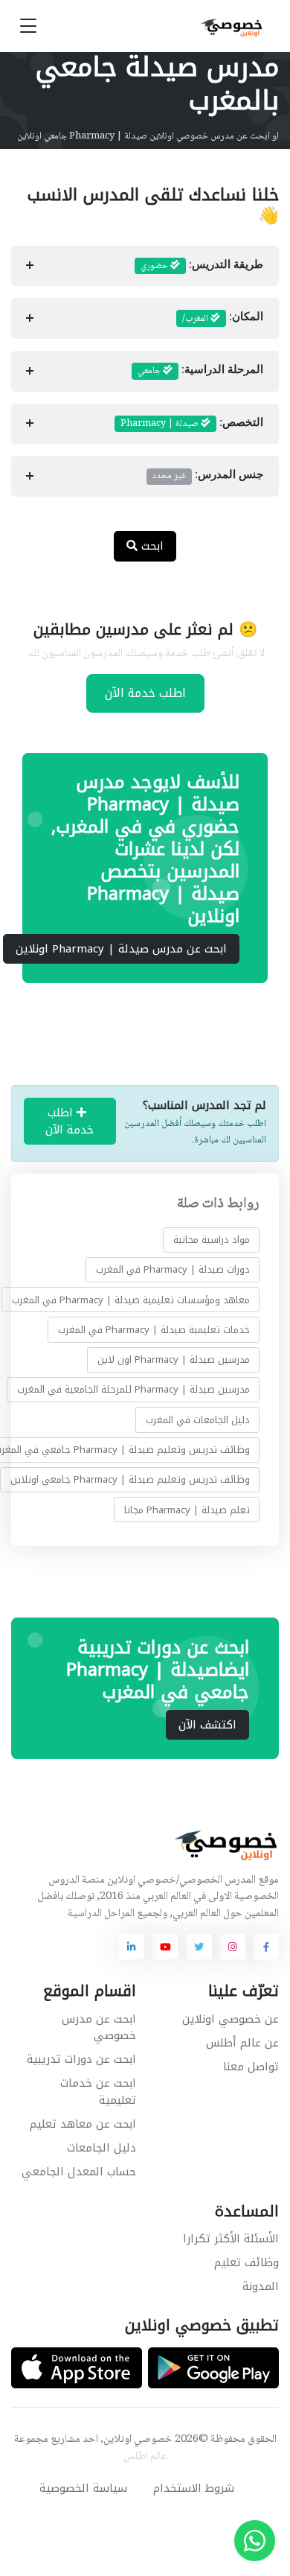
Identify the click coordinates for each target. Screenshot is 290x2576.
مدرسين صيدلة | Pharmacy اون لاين (174, 1359)
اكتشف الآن (207, 1725)
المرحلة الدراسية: (200, 371)
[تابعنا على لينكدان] (132, 1947)
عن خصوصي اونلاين (231, 2019)
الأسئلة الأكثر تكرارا (231, 2239)
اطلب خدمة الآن (145, 693)
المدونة (261, 2286)
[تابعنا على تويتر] (199, 1947)
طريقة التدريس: (202, 266)
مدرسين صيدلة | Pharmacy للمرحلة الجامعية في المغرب (133, 1390)
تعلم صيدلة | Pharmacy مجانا (187, 1510)
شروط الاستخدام (194, 2488)
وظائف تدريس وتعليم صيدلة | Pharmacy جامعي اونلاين (130, 1480)
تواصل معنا (251, 2067)
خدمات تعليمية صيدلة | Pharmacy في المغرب (154, 1330)
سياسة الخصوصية (83, 2488)
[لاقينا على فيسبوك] (266, 1947)
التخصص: (192, 424)
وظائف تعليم (246, 2262)
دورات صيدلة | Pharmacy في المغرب (173, 1270)
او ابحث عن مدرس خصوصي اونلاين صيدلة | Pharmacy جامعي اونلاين (148, 136)
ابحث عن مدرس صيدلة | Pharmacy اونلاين (121, 949)
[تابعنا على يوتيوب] (165, 1947)
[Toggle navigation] (28, 26)
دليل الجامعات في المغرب (198, 1420)
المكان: (223, 319)
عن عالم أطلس (242, 2043)
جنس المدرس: (208, 476)
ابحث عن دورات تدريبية (81, 2059)
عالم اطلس (145, 2457)
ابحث (151, 546)
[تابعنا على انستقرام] (233, 1947)
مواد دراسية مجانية (212, 1240)
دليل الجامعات (101, 2148)
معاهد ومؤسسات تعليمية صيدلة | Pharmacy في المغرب (131, 1300)
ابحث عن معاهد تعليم (83, 2124)
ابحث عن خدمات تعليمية (98, 2092)
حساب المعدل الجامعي (79, 2172)
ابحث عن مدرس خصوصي (99, 2028)
